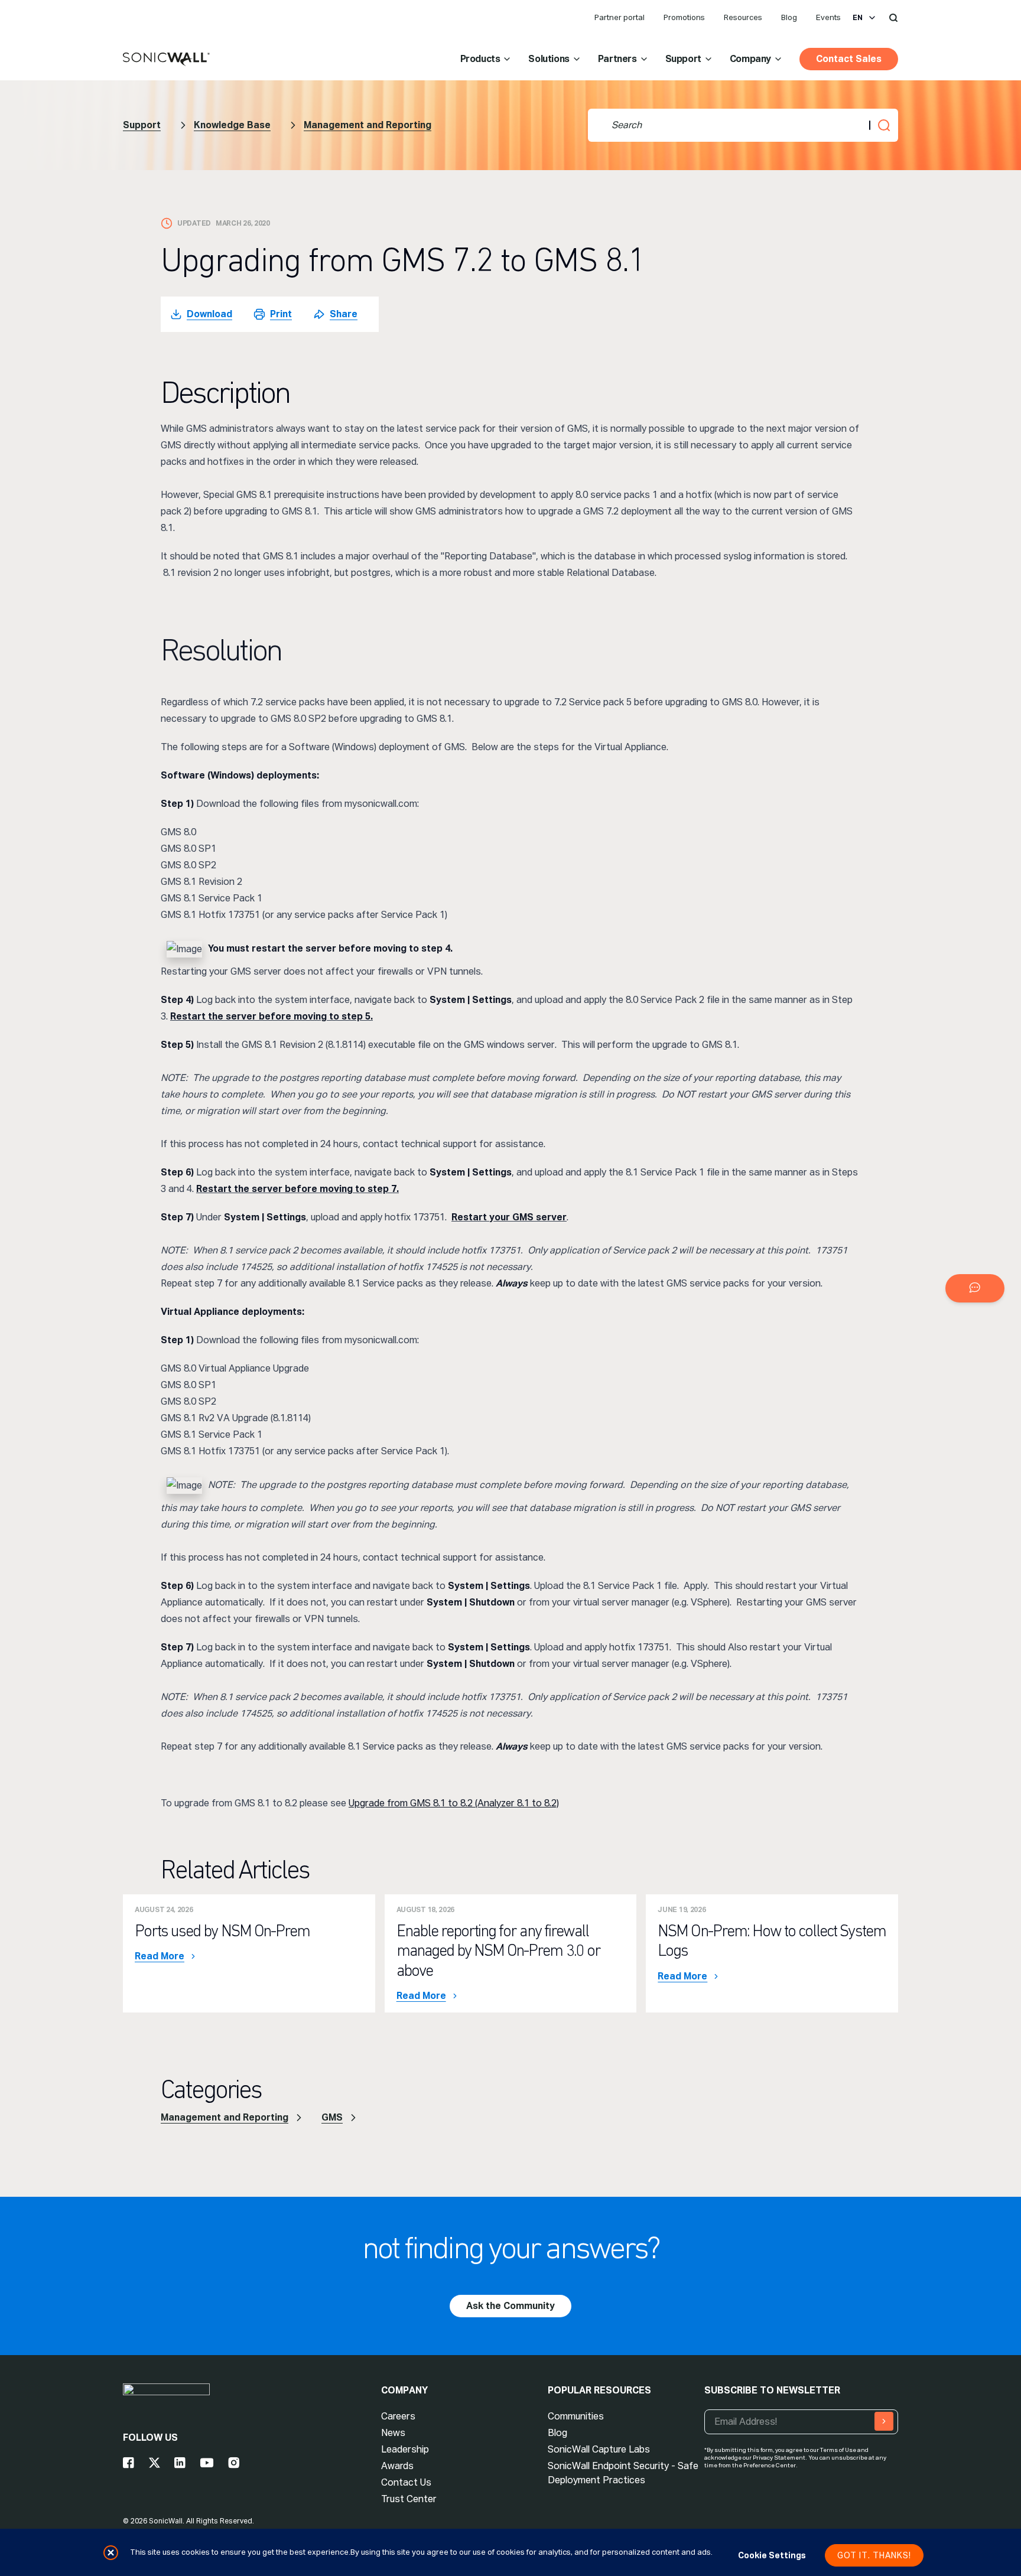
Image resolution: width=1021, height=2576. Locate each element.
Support (683, 59)
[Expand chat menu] (975, 1288)
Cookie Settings (772, 2555)
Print (281, 314)
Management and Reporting (368, 125)
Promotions (684, 17)
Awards (397, 2466)
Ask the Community (510, 2306)
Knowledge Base (232, 125)
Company (750, 59)
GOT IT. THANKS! (874, 2555)
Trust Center (409, 2499)
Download (209, 314)
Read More (160, 1956)
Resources (743, 17)
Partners (617, 59)
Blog (789, 17)
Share (344, 314)
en (858, 18)
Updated (194, 223)
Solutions (549, 59)
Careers (398, 2416)
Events (828, 17)
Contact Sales (849, 59)
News (393, 2433)
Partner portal (620, 17)
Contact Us (406, 2482)
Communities (576, 2416)
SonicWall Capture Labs (599, 2449)
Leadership (405, 2449)
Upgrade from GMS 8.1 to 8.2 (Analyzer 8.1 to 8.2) (454, 1803)
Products (480, 59)
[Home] (166, 60)
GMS (332, 2117)
